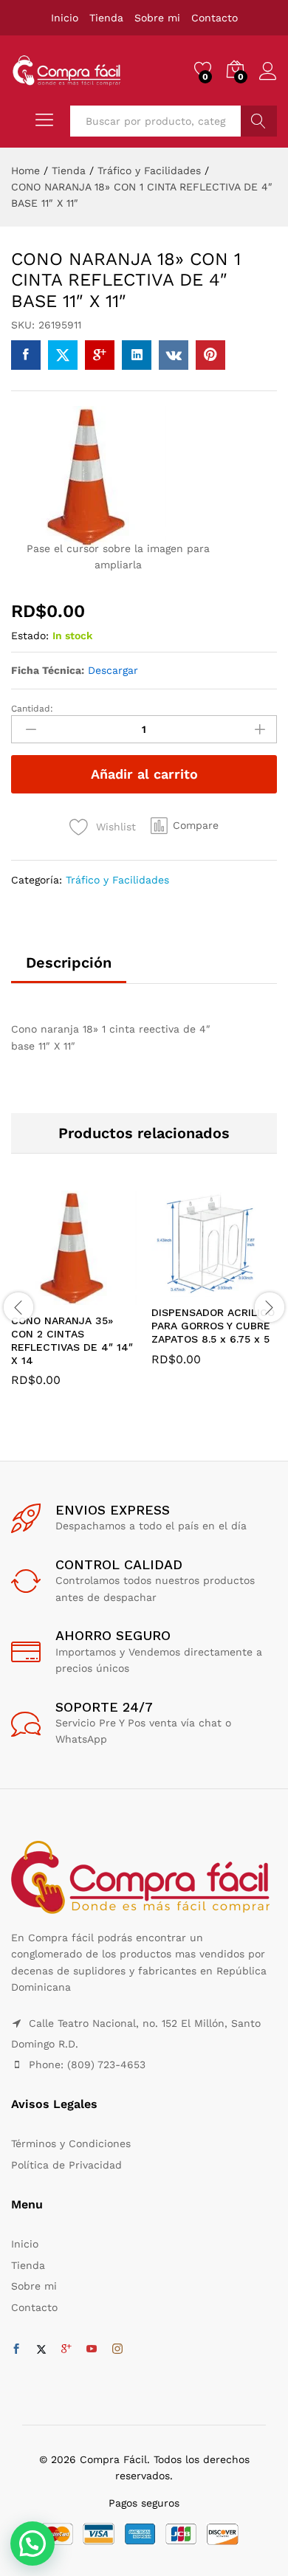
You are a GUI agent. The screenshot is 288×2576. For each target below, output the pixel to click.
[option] (74, 1299)
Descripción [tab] (69, 962)
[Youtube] (92, 2349)
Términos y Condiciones (71, 2143)
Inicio (65, 18)
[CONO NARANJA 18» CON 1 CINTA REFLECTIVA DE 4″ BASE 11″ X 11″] (26, 355)
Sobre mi (157, 18)
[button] (185, 825)
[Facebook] (16, 2349)
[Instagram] (117, 2349)
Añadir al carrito (144, 774)
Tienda (106, 18)
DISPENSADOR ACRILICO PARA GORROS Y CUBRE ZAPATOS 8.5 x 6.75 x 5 (213, 1326)
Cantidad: (32, 709)
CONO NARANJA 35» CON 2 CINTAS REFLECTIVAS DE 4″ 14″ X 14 (72, 1341)
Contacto (215, 18)
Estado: (30, 636)
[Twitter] (41, 2349)
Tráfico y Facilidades (117, 880)
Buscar (259, 121)
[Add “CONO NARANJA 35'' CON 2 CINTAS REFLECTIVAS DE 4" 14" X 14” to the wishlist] (106, 1296)
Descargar (113, 670)
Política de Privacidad (66, 2165)
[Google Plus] (66, 2349)
